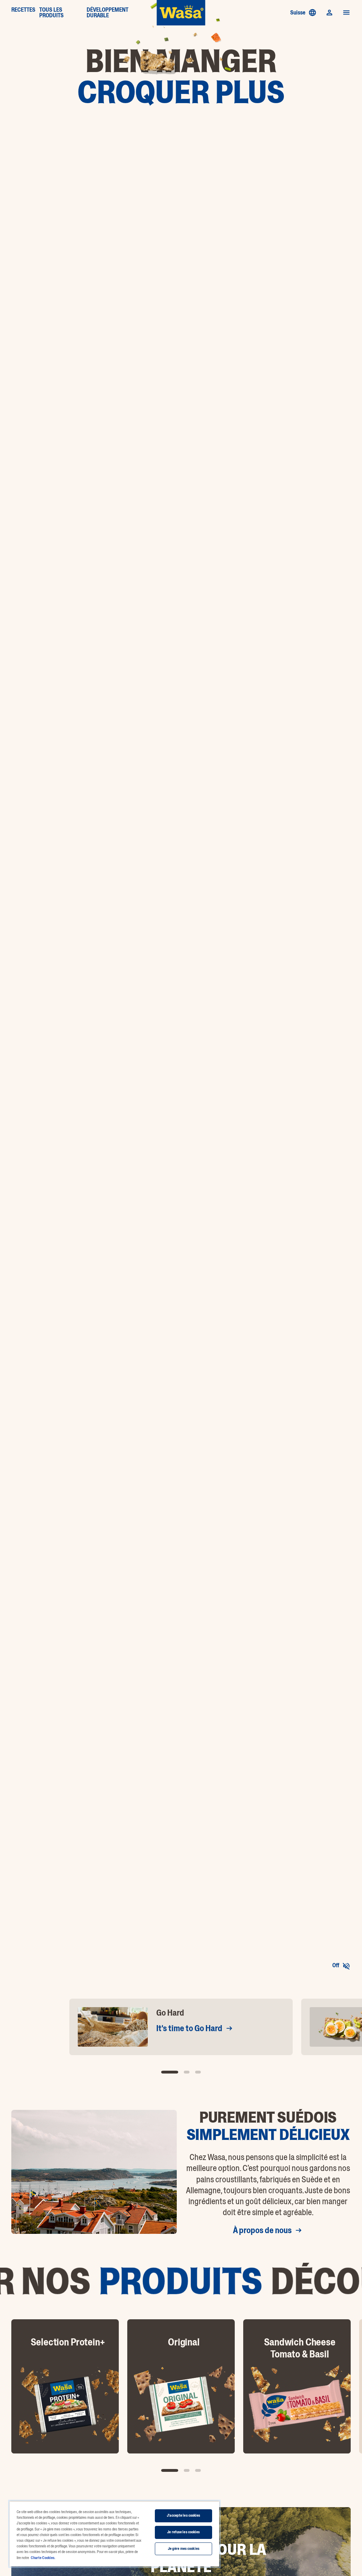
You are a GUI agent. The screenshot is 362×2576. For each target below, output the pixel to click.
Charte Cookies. (43, 2558)
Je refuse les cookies (183, 2532)
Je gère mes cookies (184, 2549)
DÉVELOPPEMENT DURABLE (107, 13)
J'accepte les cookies (183, 2515)
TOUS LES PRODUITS (51, 13)
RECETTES (23, 10)
